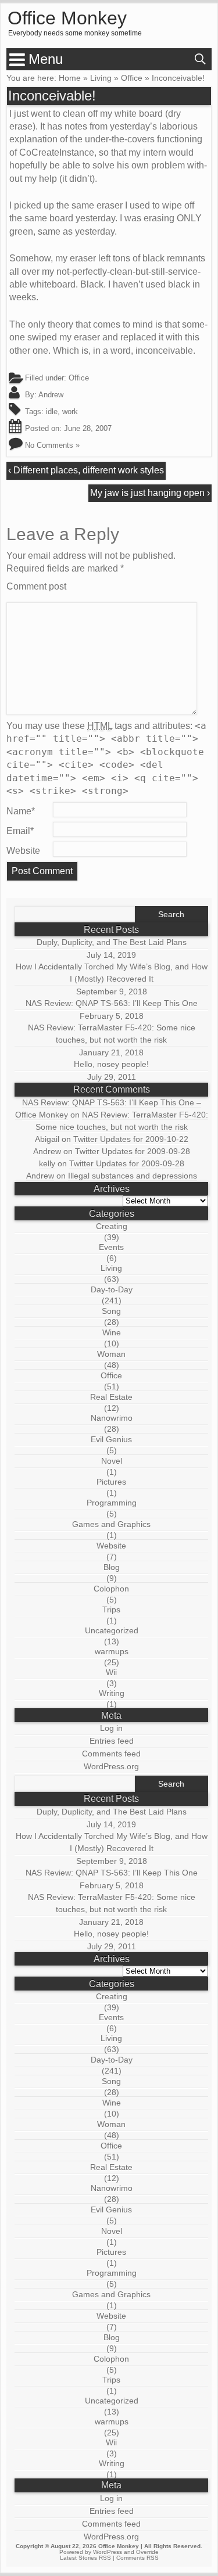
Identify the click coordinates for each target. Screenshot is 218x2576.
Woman (111, 1354)
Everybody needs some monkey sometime (75, 33)
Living (101, 78)
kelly (47, 1163)
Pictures (111, 1482)
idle (52, 412)
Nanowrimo (112, 1418)
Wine (112, 1332)
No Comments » (52, 445)
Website (23, 851)
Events (111, 1247)
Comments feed (111, 1754)
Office (132, 78)
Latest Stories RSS (85, 2558)
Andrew (51, 395)
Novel (112, 1461)
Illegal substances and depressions (133, 1176)
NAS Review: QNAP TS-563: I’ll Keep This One (112, 1003)
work (70, 412)
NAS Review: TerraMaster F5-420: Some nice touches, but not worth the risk (112, 1034)
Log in (111, 1728)
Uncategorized (112, 1630)
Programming (112, 1503)
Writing (112, 1693)
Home (70, 78)
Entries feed (112, 1741)
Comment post (36, 586)
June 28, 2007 (88, 428)
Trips (111, 1609)
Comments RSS (137, 2558)
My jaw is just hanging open (147, 493)
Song (111, 1311)
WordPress (108, 2552)
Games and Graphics (111, 1524)
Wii (111, 1672)
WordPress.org (111, 1766)
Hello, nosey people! (111, 1064)
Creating (112, 1226)
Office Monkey (67, 19)
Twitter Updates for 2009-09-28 (133, 1151)
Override (147, 2552)
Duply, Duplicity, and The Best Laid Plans (112, 942)
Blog (112, 1567)
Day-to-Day (112, 1289)
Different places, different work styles (89, 470)
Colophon (111, 1589)
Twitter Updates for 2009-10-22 (131, 1139)
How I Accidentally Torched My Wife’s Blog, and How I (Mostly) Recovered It (112, 973)
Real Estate (111, 1397)
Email (20, 831)
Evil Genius (111, 1439)
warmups (112, 1651)
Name (21, 811)
